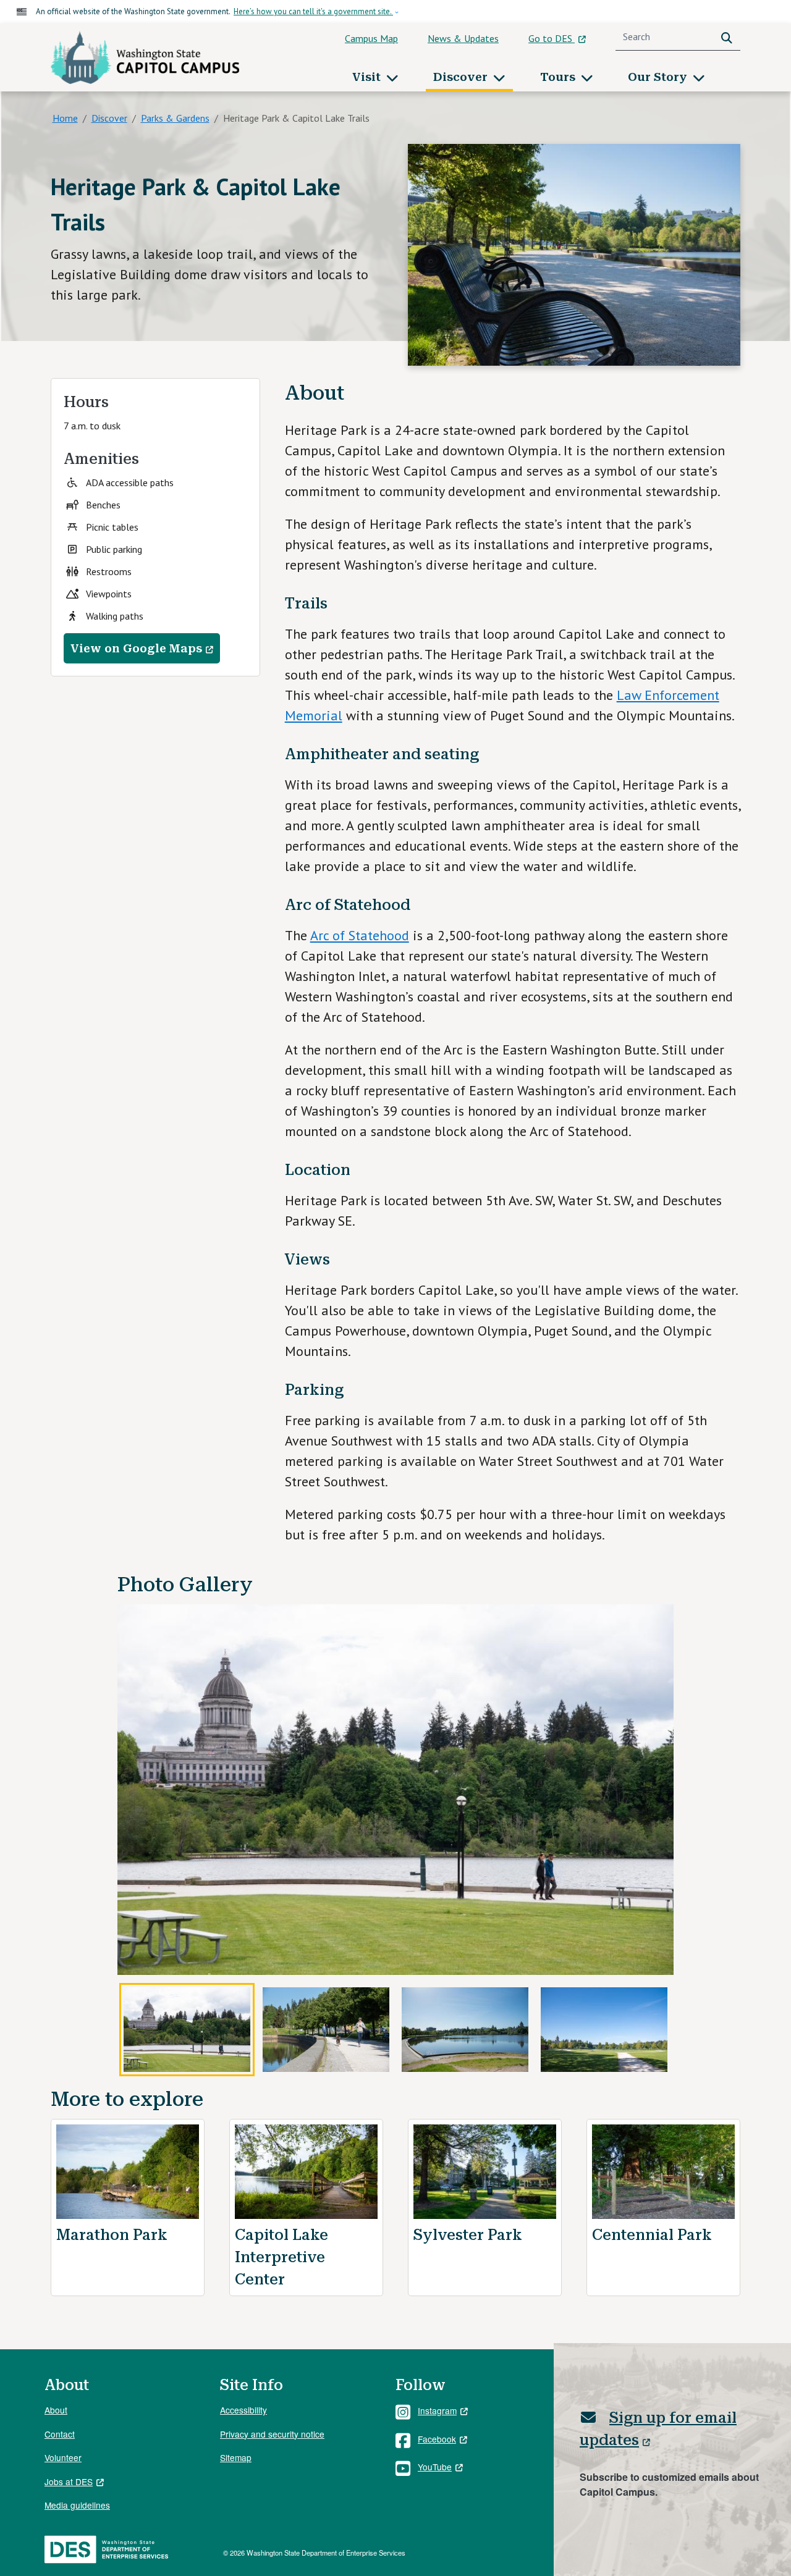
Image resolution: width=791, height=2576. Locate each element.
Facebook (437, 2439)
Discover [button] (462, 77)
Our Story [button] (659, 77)
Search (729, 37)
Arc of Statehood (360, 935)
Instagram (437, 2410)
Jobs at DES (69, 2481)
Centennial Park (652, 2235)
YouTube (435, 2467)
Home (65, 118)
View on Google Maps (136, 648)
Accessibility (243, 2410)
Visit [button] (368, 77)
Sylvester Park (468, 2235)
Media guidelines (77, 2505)
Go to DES (552, 38)
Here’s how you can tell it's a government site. (313, 11)
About (56, 2410)
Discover (109, 118)
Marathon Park (112, 2235)
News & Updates (463, 38)
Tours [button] (559, 77)
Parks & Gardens (175, 118)
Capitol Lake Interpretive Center (281, 2257)
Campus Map (371, 38)
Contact (60, 2434)
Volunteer (63, 2457)
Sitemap (236, 2457)
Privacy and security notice (272, 2434)
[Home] (145, 57)
